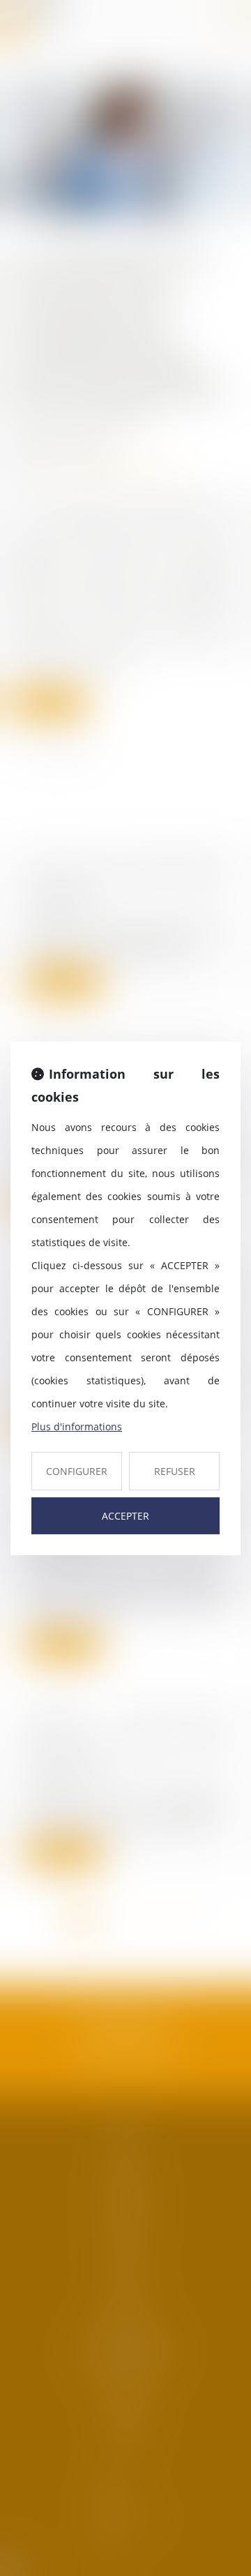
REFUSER (175, 1471)
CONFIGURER (77, 1471)
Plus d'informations (77, 1426)
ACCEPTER (125, 1516)
